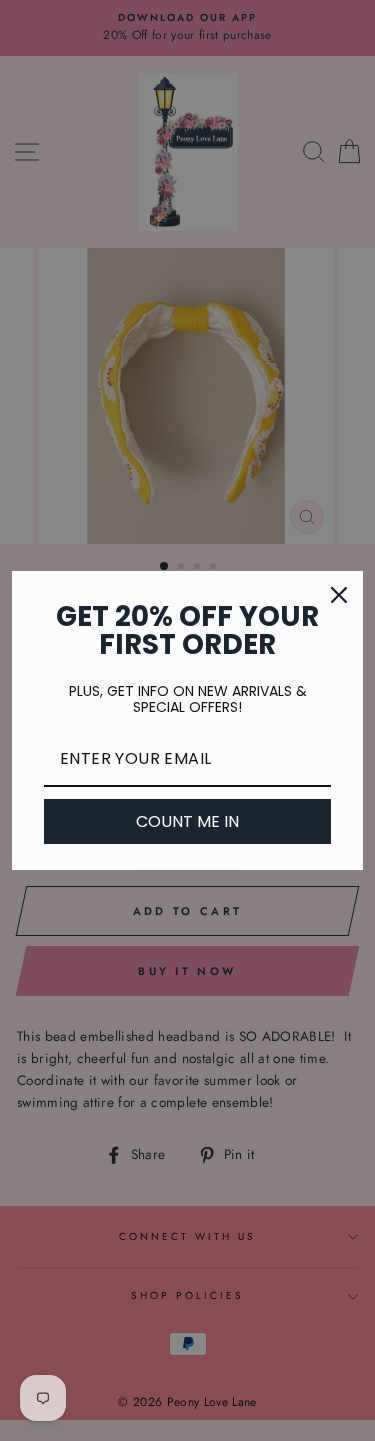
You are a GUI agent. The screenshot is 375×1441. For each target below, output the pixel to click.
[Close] (339, 595)
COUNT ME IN (187, 821)
